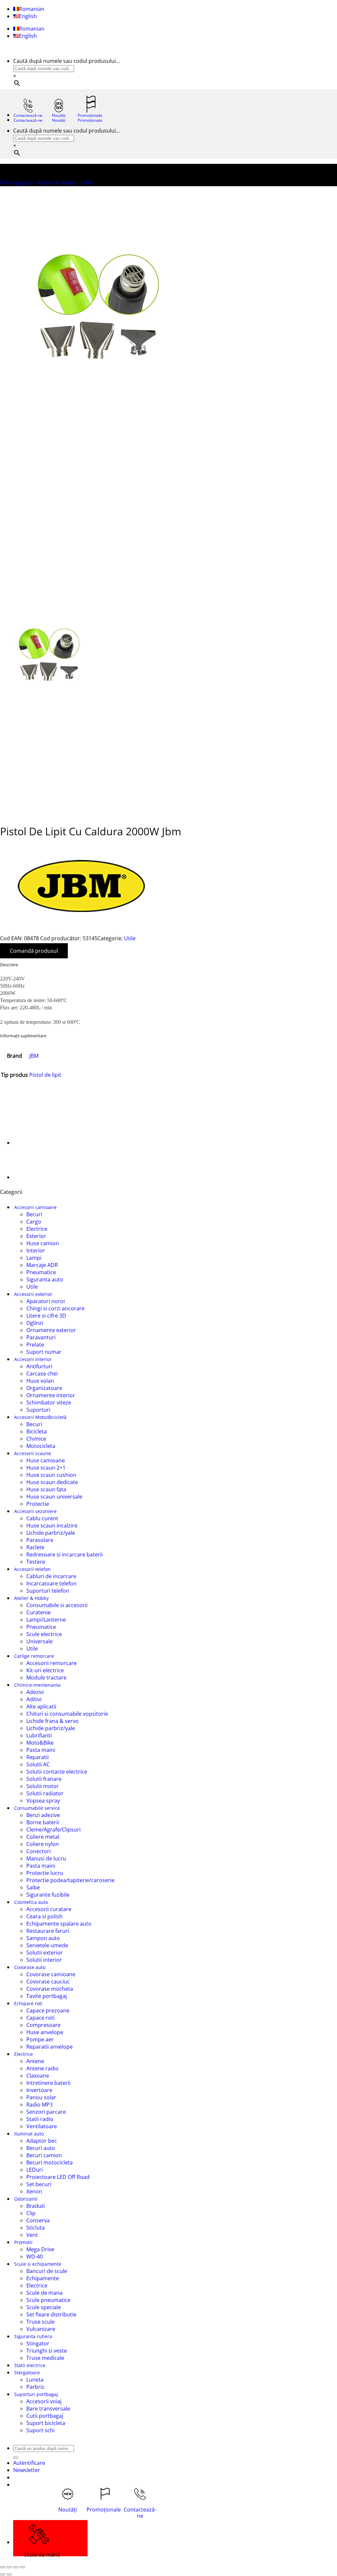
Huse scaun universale (54, 1497)
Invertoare (39, 2090)
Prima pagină (16, 183)
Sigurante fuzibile (48, 1895)
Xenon (34, 2191)
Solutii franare (44, 1779)
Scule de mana (44, 2293)
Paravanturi (41, 1337)
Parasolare (40, 1540)
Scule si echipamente (38, 2264)
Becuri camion (44, 2155)
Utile (87, 183)
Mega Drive (40, 2249)
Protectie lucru (45, 1873)
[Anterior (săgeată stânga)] (3, 2574)
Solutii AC (38, 1764)
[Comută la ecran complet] (9, 2567)
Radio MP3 (39, 2105)
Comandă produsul (34, 951)
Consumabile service (37, 1808)
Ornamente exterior (51, 1330)
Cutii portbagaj (45, 2416)
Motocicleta (41, 1446)
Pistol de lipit (45, 1075)
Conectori (39, 1851)
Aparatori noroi (46, 1301)
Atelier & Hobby (57, 183)
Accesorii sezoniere (35, 1511)
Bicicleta (37, 1431)
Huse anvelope (45, 2032)
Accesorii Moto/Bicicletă (40, 1417)
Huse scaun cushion (51, 1475)
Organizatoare (44, 1388)
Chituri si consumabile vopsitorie (67, 1714)
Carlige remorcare (34, 1656)
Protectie (38, 1504)
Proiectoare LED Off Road (58, 2177)
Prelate (35, 1345)
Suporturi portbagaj (36, 2394)
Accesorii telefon (32, 1569)
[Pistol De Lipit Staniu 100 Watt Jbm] (30, 1177)
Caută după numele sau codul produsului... (66, 61)
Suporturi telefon (48, 1591)
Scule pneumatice (48, 2300)
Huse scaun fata (46, 1489)
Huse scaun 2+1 (46, 1468)
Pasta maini (41, 1750)
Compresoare (43, 2025)
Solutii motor (43, 1786)
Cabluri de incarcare (51, 1576)
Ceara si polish (44, 1916)
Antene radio (42, 2068)
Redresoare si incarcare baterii (65, 1554)
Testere (36, 1562)
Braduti (36, 2206)
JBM (34, 1056)
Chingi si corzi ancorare (55, 1308)
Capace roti (40, 2018)
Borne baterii (43, 1822)
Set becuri (39, 2184)
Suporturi (38, 1410)
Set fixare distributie (51, 2314)
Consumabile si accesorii (57, 1605)
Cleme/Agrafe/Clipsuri (53, 1830)
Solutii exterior (45, 1953)
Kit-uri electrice (45, 1670)
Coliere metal (43, 1837)
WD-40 (35, 2257)
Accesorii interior (33, 1359)
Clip (31, 2213)
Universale (39, 1641)
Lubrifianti (39, 1735)
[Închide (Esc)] (22, 2567)
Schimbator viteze (49, 1402)
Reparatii (38, 1757)
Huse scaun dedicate (52, 1482)
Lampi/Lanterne (46, 1620)
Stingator (38, 2343)
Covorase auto (30, 1967)
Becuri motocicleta (50, 2162)
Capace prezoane (48, 2010)
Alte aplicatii (41, 1706)
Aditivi (34, 1699)
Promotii (23, 2242)
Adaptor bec (42, 2141)
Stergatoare (27, 2373)
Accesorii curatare (49, 1909)
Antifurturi (39, 1366)
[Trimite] (16, 2458)
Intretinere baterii (48, 2083)
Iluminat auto (29, 2134)
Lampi (34, 1258)
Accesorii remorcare (52, 1663)
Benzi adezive (43, 1815)
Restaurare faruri (48, 1931)
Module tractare (46, 1678)
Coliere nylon (43, 1844)
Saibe (33, 1887)
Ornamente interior (51, 1395)
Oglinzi (35, 1323)
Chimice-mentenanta (37, 1685)
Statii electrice (30, 2365)
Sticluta (36, 2228)
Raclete (35, 1547)
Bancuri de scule (47, 2271)
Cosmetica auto (31, 1902)
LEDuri (35, 2170)
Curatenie (39, 1612)
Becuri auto (41, 2148)
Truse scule (40, 2322)
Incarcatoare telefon (52, 1583)
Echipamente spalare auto (59, 1924)
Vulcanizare (41, 2329)
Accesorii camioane (35, 1207)
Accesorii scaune (33, 1453)
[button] (27, 2470)
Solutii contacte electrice (57, 1772)
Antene (35, 2061)
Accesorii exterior (33, 1294)
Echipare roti (28, 2003)
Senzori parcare (46, 2112)
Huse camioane (46, 1460)
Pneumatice (41, 1272)
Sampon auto (43, 1938)
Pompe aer (40, 2039)
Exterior (36, 1236)
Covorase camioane (51, 1974)
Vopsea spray (43, 1801)
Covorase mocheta (50, 1989)
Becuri (34, 1214)
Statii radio (40, 2119)
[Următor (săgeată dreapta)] (9, 2574)
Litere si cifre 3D (46, 1316)
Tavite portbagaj (47, 1996)
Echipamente (43, 2278)
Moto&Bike (40, 1743)
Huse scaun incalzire (52, 1526)
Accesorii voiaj (44, 2401)
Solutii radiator (45, 1793)
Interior (36, 1250)
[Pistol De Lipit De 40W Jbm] (30, 1143)
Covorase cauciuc (48, 1982)
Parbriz (35, 2387)
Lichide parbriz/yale (51, 1533)
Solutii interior (44, 1960)
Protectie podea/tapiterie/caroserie (70, 1880)
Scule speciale (44, 2307)
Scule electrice (44, 1634)
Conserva (38, 2220)
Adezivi (35, 1692)
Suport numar (44, 1352)
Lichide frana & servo (52, 1721)
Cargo (34, 1222)
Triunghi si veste (47, 2351)
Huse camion (43, 1243)
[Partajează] (16, 2567)
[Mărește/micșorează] (3, 2567)
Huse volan (40, 1381)
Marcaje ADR (42, 1265)
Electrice (37, 1229)
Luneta (35, 2380)
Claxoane (38, 2076)
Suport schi (40, 2430)
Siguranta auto (45, 1279)
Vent (32, 2235)
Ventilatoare (42, 2126)
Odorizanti (26, 2199)
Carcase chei (42, 1374)
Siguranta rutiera (33, 2336)
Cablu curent (42, 1518)
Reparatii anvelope (50, 2047)
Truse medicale (45, 2358)
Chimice (36, 1439)
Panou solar (41, 2097)
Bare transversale (48, 2409)
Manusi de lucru (46, 1858)
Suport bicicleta (46, 2423)
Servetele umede (47, 1945)
